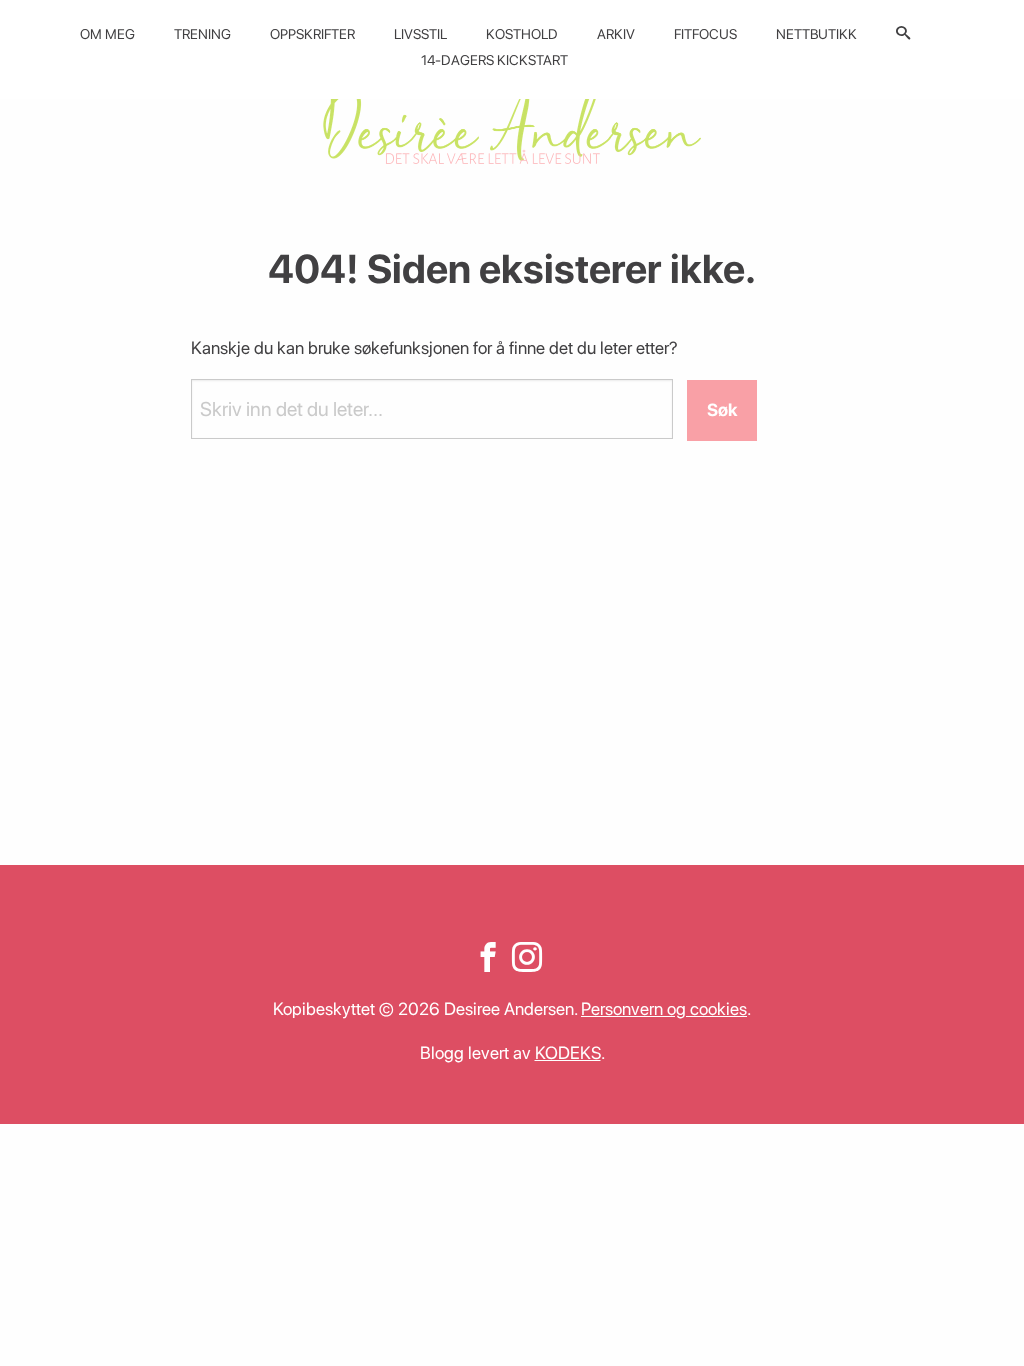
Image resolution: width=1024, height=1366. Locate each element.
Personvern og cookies (664, 1008)
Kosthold (522, 34)
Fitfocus (705, 34)
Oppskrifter (312, 34)
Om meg (107, 34)
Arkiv (616, 34)
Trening (202, 34)
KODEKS (568, 1052)
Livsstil (420, 34)
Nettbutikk (816, 34)
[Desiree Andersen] (512, 122)
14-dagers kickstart (494, 60)
